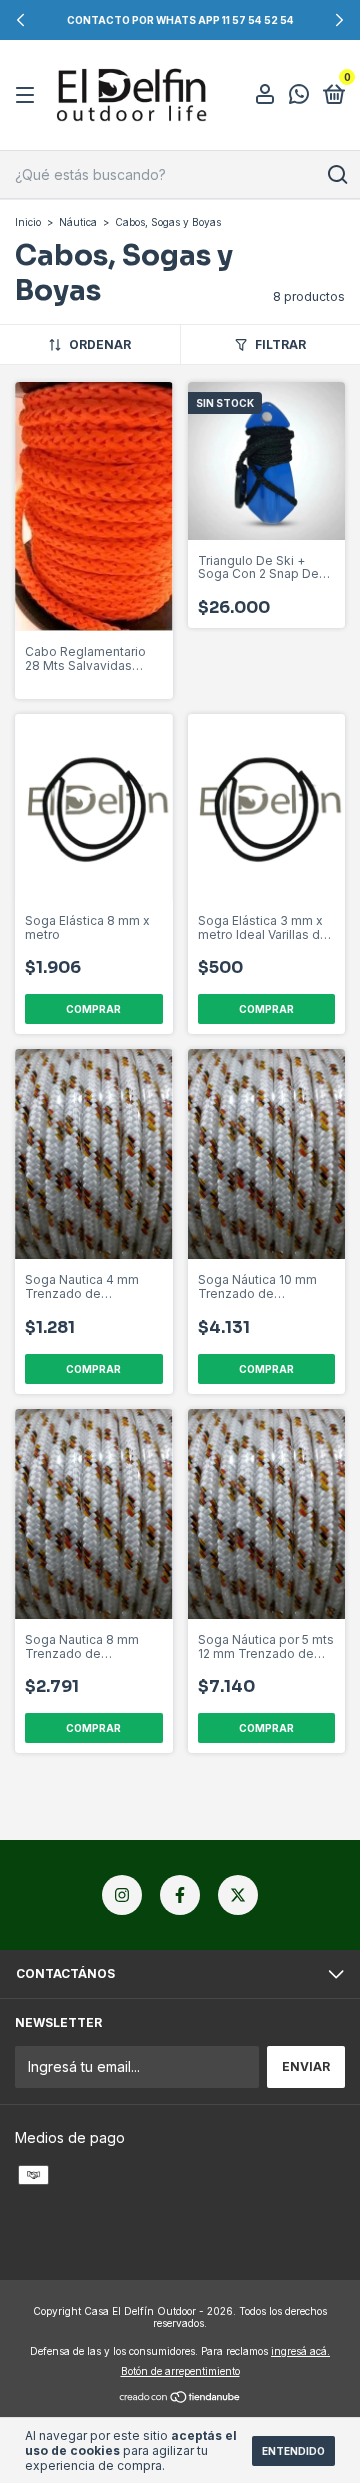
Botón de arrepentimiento (180, 2371)
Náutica (78, 222)
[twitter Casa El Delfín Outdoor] (238, 1895)
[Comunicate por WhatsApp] (299, 96)
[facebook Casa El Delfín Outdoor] (180, 1895)
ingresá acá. (300, 2351)
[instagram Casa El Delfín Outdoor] (122, 1895)
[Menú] (28, 95)
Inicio (28, 222)
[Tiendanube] (180, 2398)
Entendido (293, 2451)
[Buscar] (336, 175)
